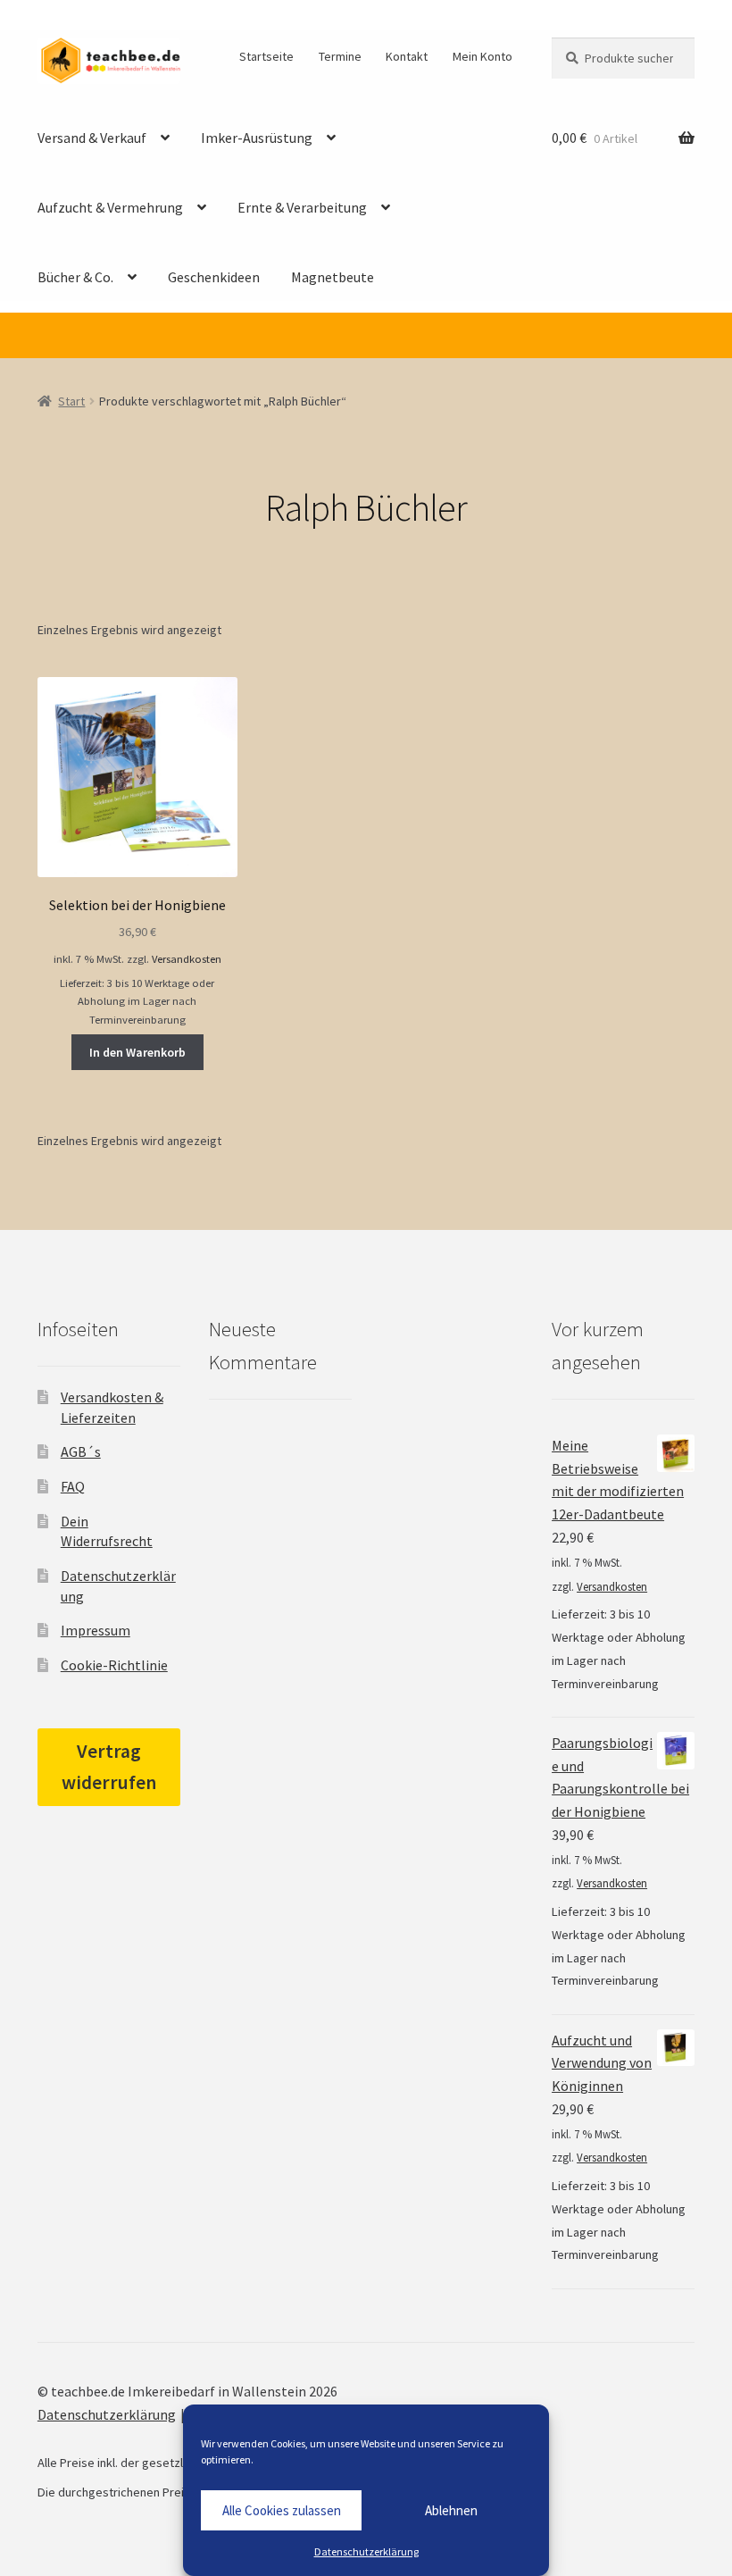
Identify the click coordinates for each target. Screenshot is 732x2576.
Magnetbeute (333, 277)
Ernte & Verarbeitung (302, 207)
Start (71, 401)
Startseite (266, 56)
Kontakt (407, 56)
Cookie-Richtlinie (114, 1665)
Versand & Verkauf (92, 138)
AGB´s (81, 1451)
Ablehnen (451, 2510)
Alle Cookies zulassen (282, 2510)
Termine (340, 56)
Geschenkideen (214, 277)
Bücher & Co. (75, 277)
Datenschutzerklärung (366, 2551)
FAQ (73, 1486)
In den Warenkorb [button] (137, 1052)
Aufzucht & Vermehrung (110, 207)
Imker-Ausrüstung (257, 138)
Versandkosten (187, 959)
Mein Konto (482, 56)
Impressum (96, 1630)
